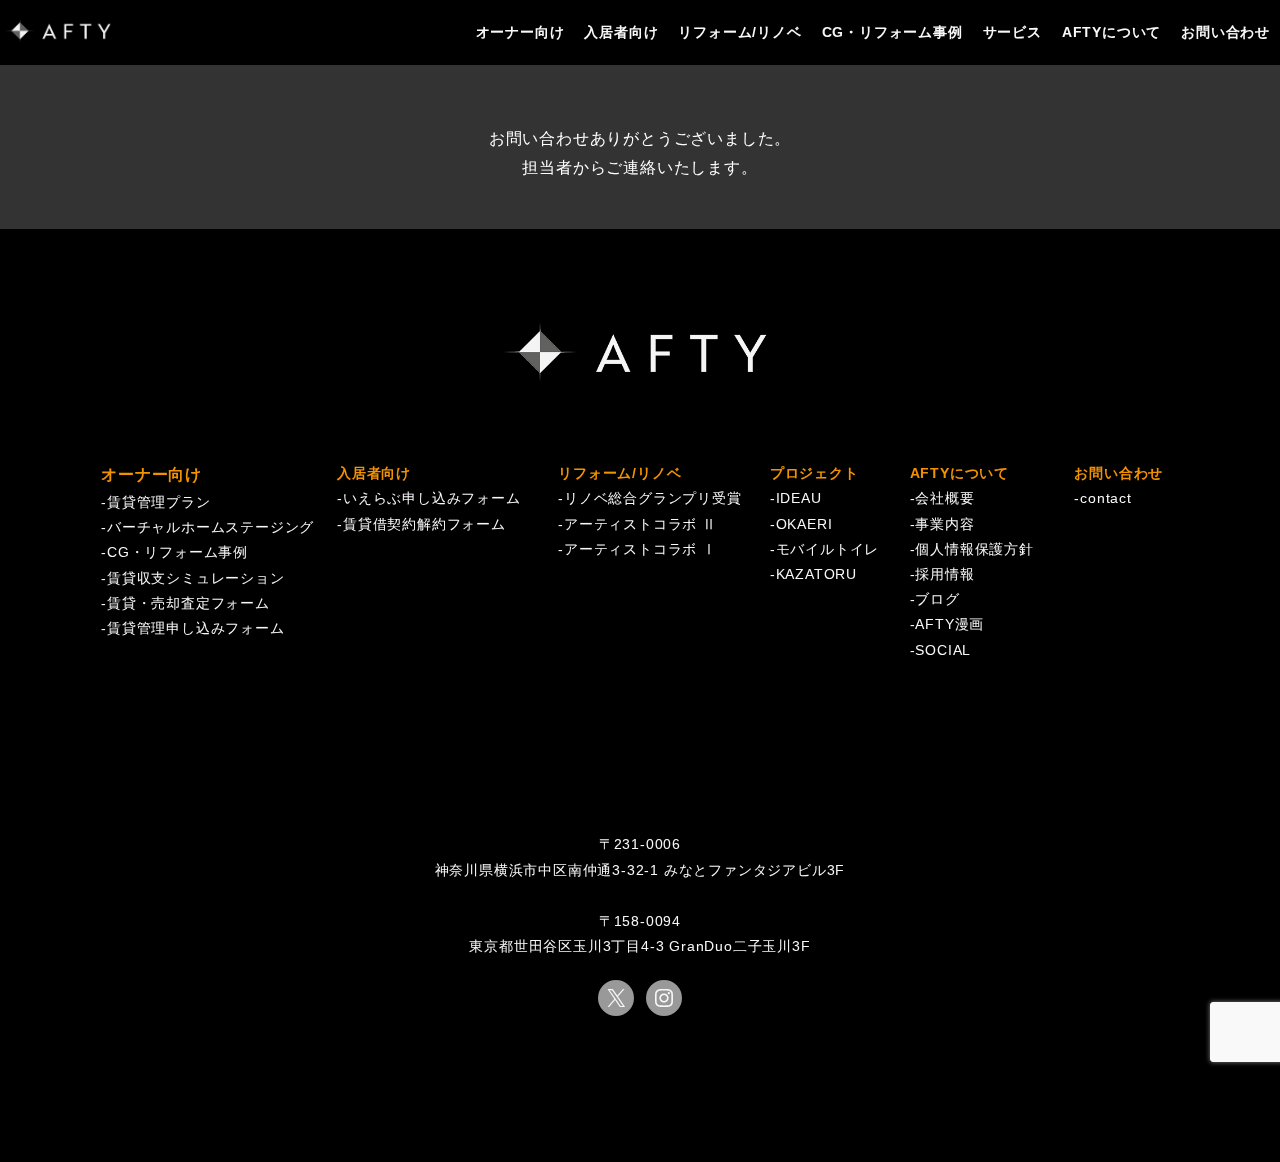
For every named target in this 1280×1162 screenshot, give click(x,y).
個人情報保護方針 (974, 549)
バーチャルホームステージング (210, 527)
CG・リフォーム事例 (177, 552)
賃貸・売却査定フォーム (188, 603)
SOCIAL (943, 650)
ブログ (937, 599)
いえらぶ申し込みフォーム (432, 498)
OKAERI (804, 524)
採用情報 (944, 574)
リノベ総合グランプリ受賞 (653, 498)
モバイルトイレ (828, 549)
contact (1106, 498)
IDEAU (799, 498)
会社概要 (944, 498)
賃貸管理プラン (159, 502)
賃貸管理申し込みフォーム (196, 628)
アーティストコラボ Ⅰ (640, 549)
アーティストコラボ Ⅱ (640, 524)
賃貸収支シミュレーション (196, 578)
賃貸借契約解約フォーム (424, 524)
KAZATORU (816, 574)
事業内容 (944, 524)
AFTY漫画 (949, 624)
